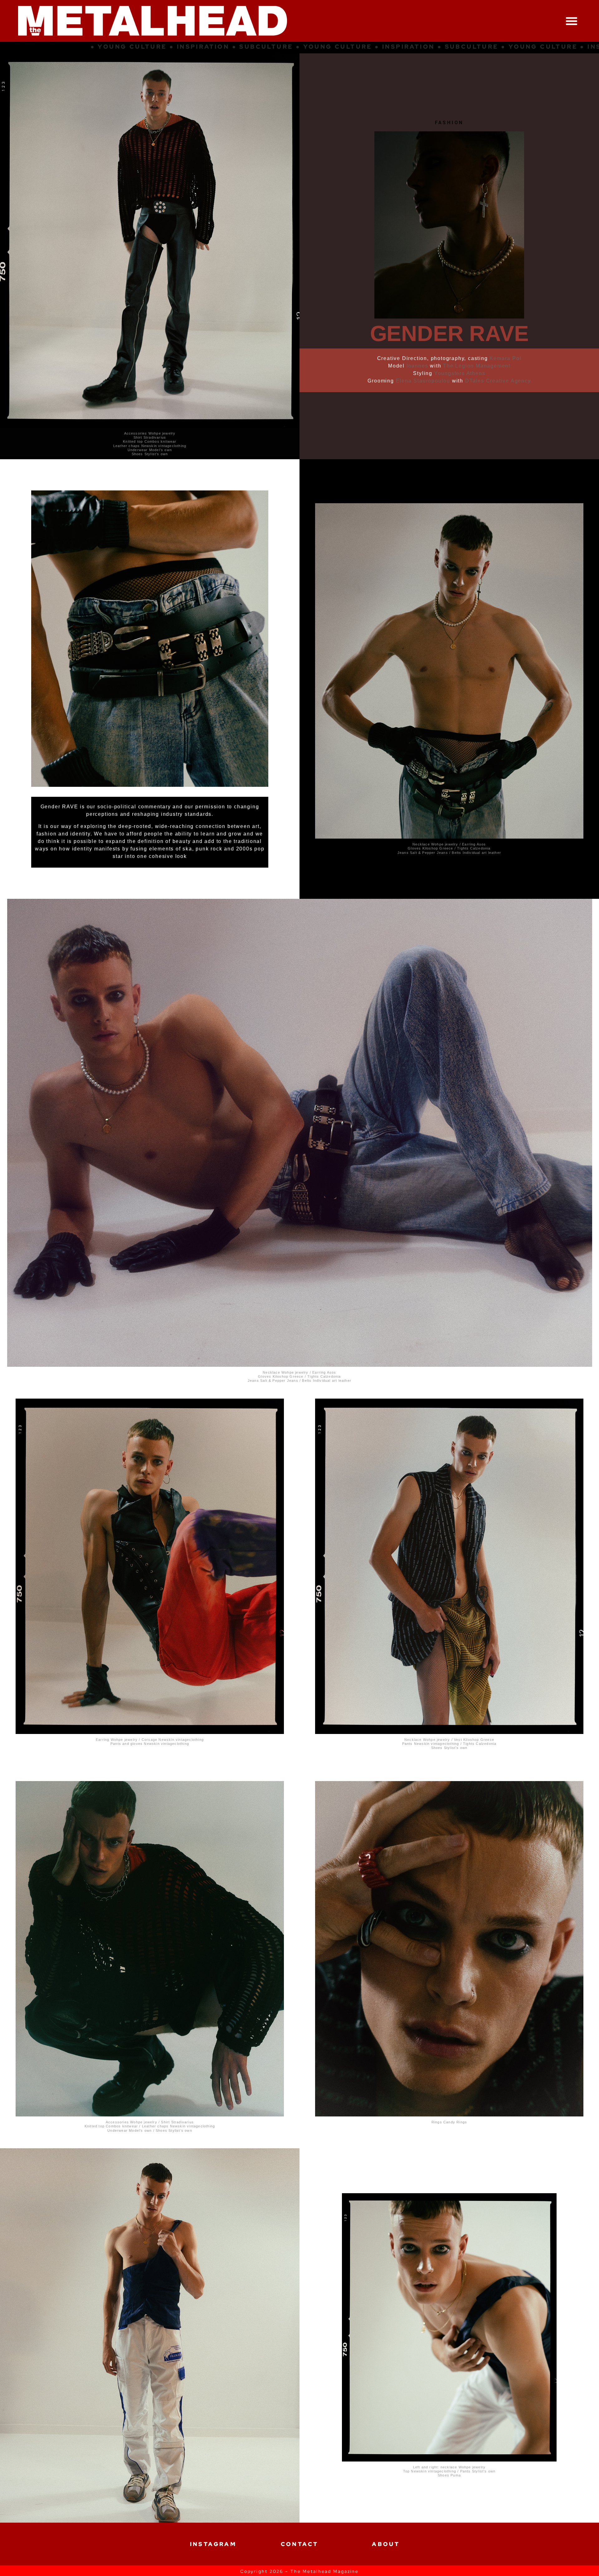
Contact (300, 2544)
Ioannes (417, 366)
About (386, 2544)
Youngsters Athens (460, 373)
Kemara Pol (505, 358)
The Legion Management (477, 366)
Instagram (213, 2544)
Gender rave (449, 334)
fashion (449, 123)
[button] (572, 21)
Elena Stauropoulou (423, 381)
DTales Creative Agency (498, 381)
